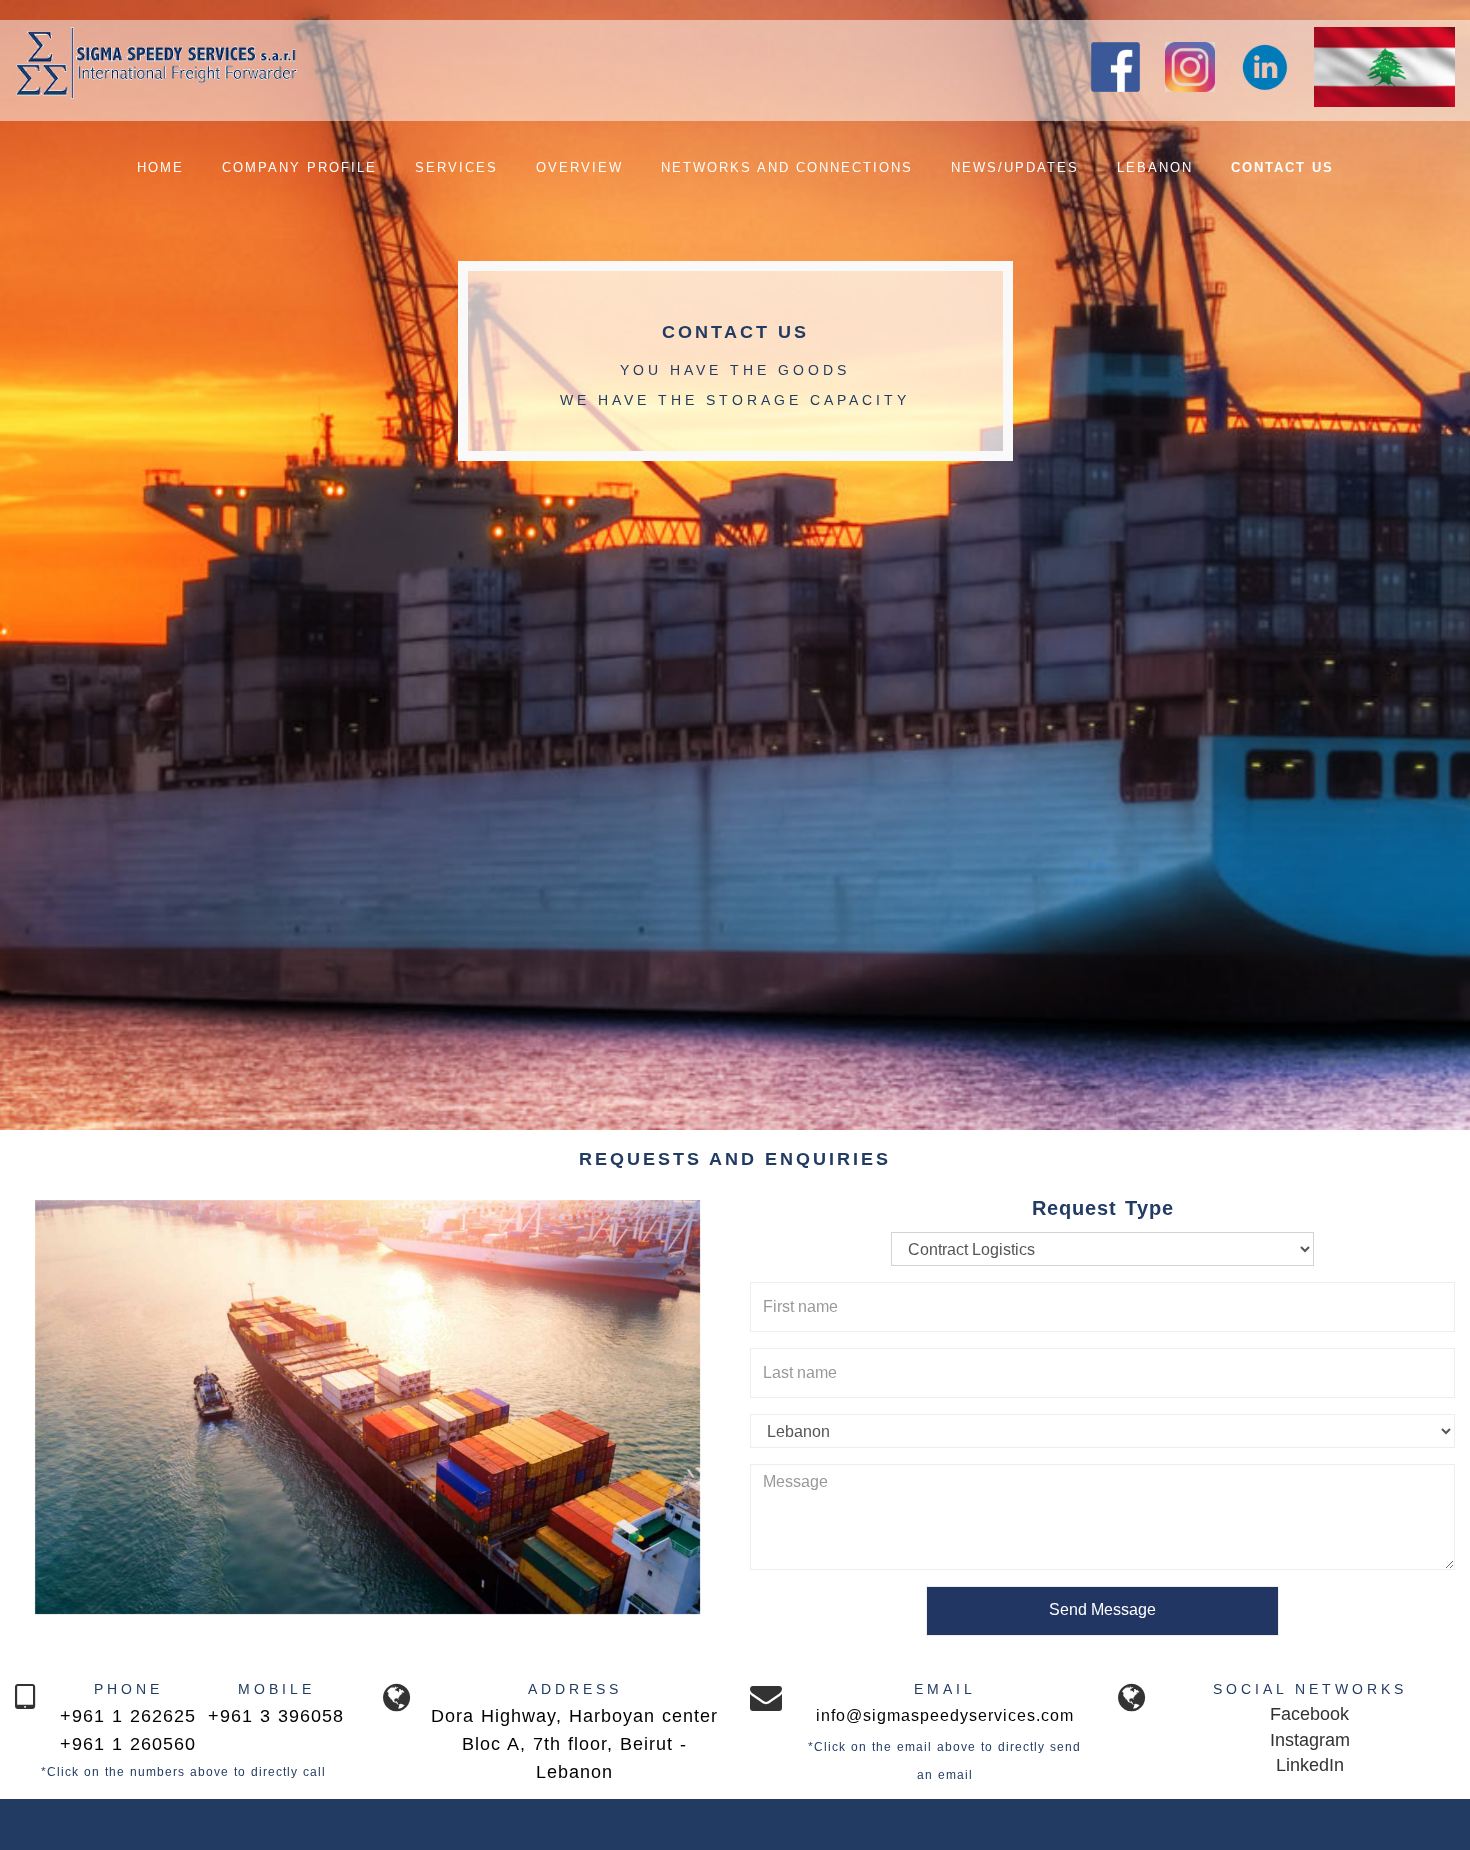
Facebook (1309, 1714)
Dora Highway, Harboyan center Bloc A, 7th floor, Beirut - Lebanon (574, 1744)
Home (160, 167)
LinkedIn (1310, 1765)
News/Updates (1015, 167)
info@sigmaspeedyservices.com (945, 1715)
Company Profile (299, 167)
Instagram (1310, 1740)
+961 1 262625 (128, 1716)
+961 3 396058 (276, 1716)
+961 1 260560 (128, 1744)
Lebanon (1155, 167)
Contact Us (1282, 167)
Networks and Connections (787, 167)
